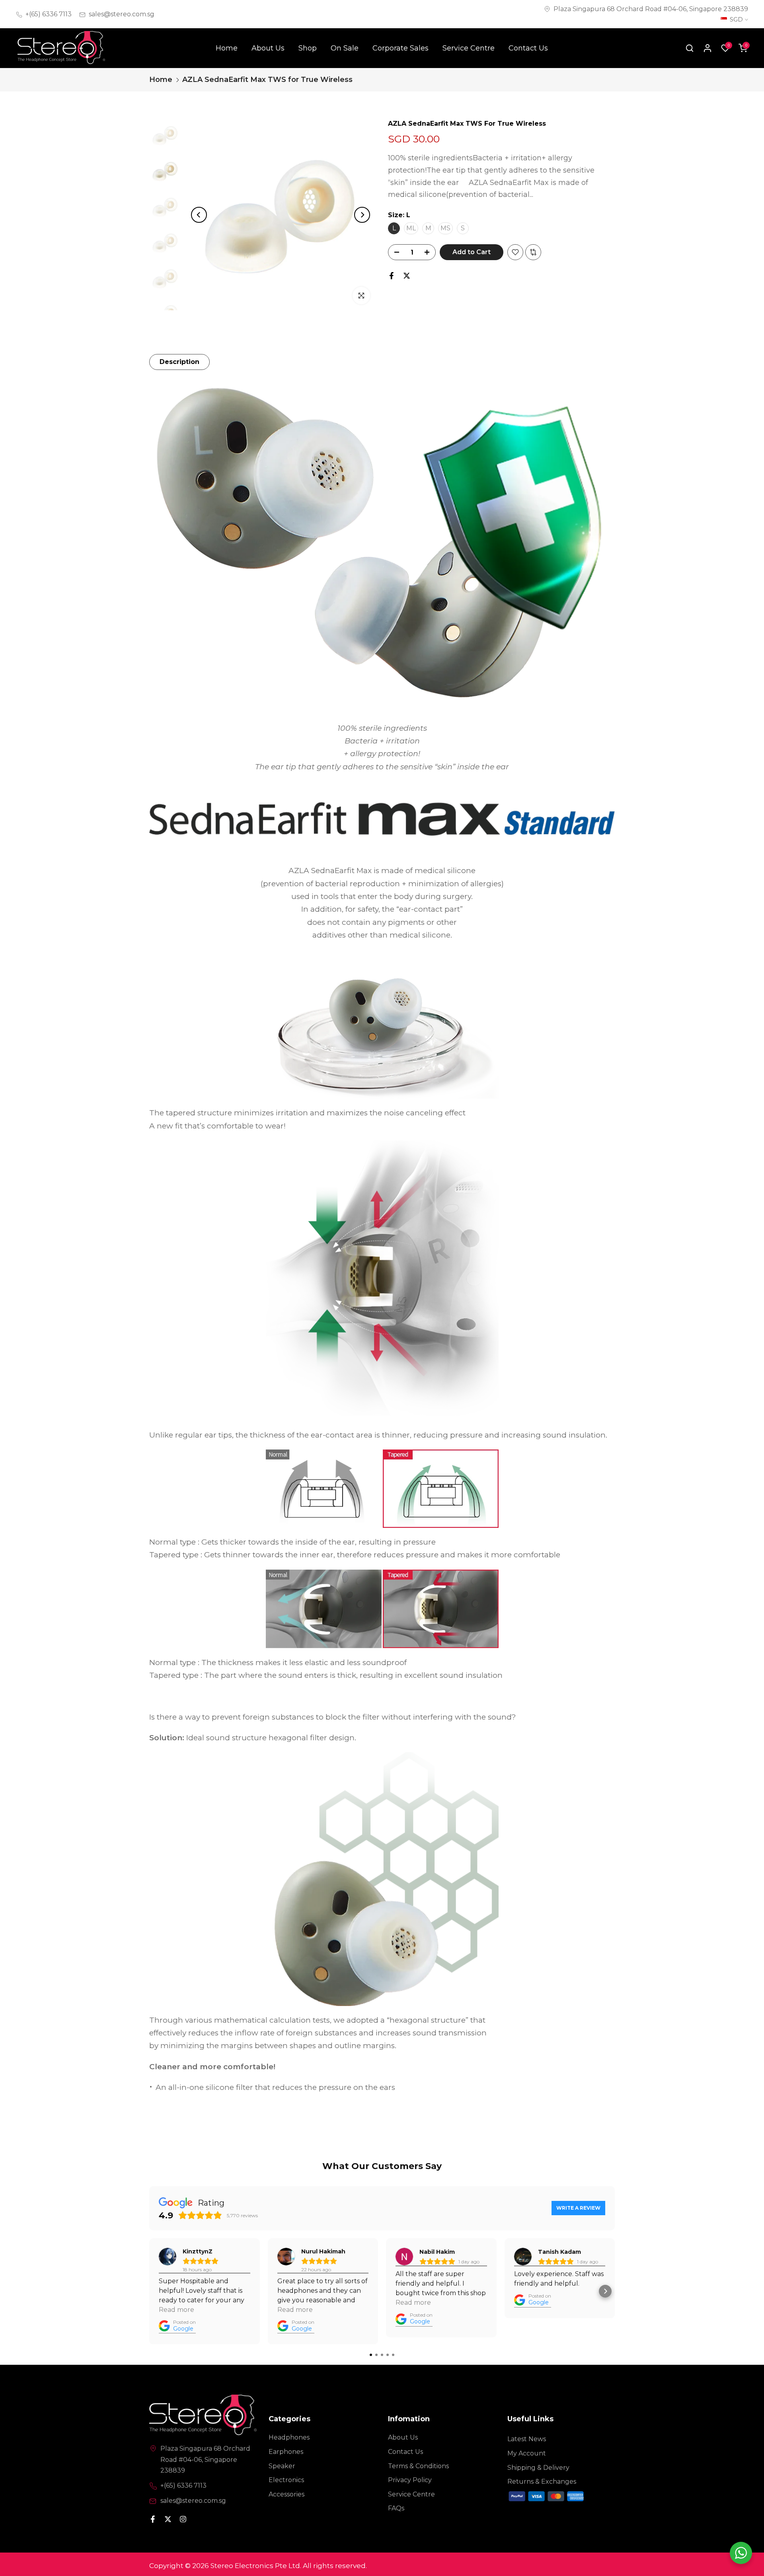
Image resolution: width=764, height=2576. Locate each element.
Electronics (286, 2480)
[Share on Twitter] (407, 276)
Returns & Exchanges (542, 2482)
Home (227, 48)
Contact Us (528, 48)
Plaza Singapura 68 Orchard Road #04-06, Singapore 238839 (651, 9)
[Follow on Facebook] (153, 2519)
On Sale (345, 48)
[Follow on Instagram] (183, 2519)
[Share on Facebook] (392, 276)
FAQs (396, 2508)
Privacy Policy (410, 2480)
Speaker (282, 2466)
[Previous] (199, 215)
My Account (527, 2453)
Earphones (286, 2452)
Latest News (527, 2439)
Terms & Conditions (418, 2466)
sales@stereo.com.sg (122, 14)
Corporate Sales (401, 48)
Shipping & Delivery (538, 2468)
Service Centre (469, 48)
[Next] (362, 215)
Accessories (286, 2494)
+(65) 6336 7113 (49, 14)
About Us (268, 48)
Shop (308, 48)
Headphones (289, 2437)
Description (179, 362)
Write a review (578, 2208)
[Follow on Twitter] (168, 2519)
